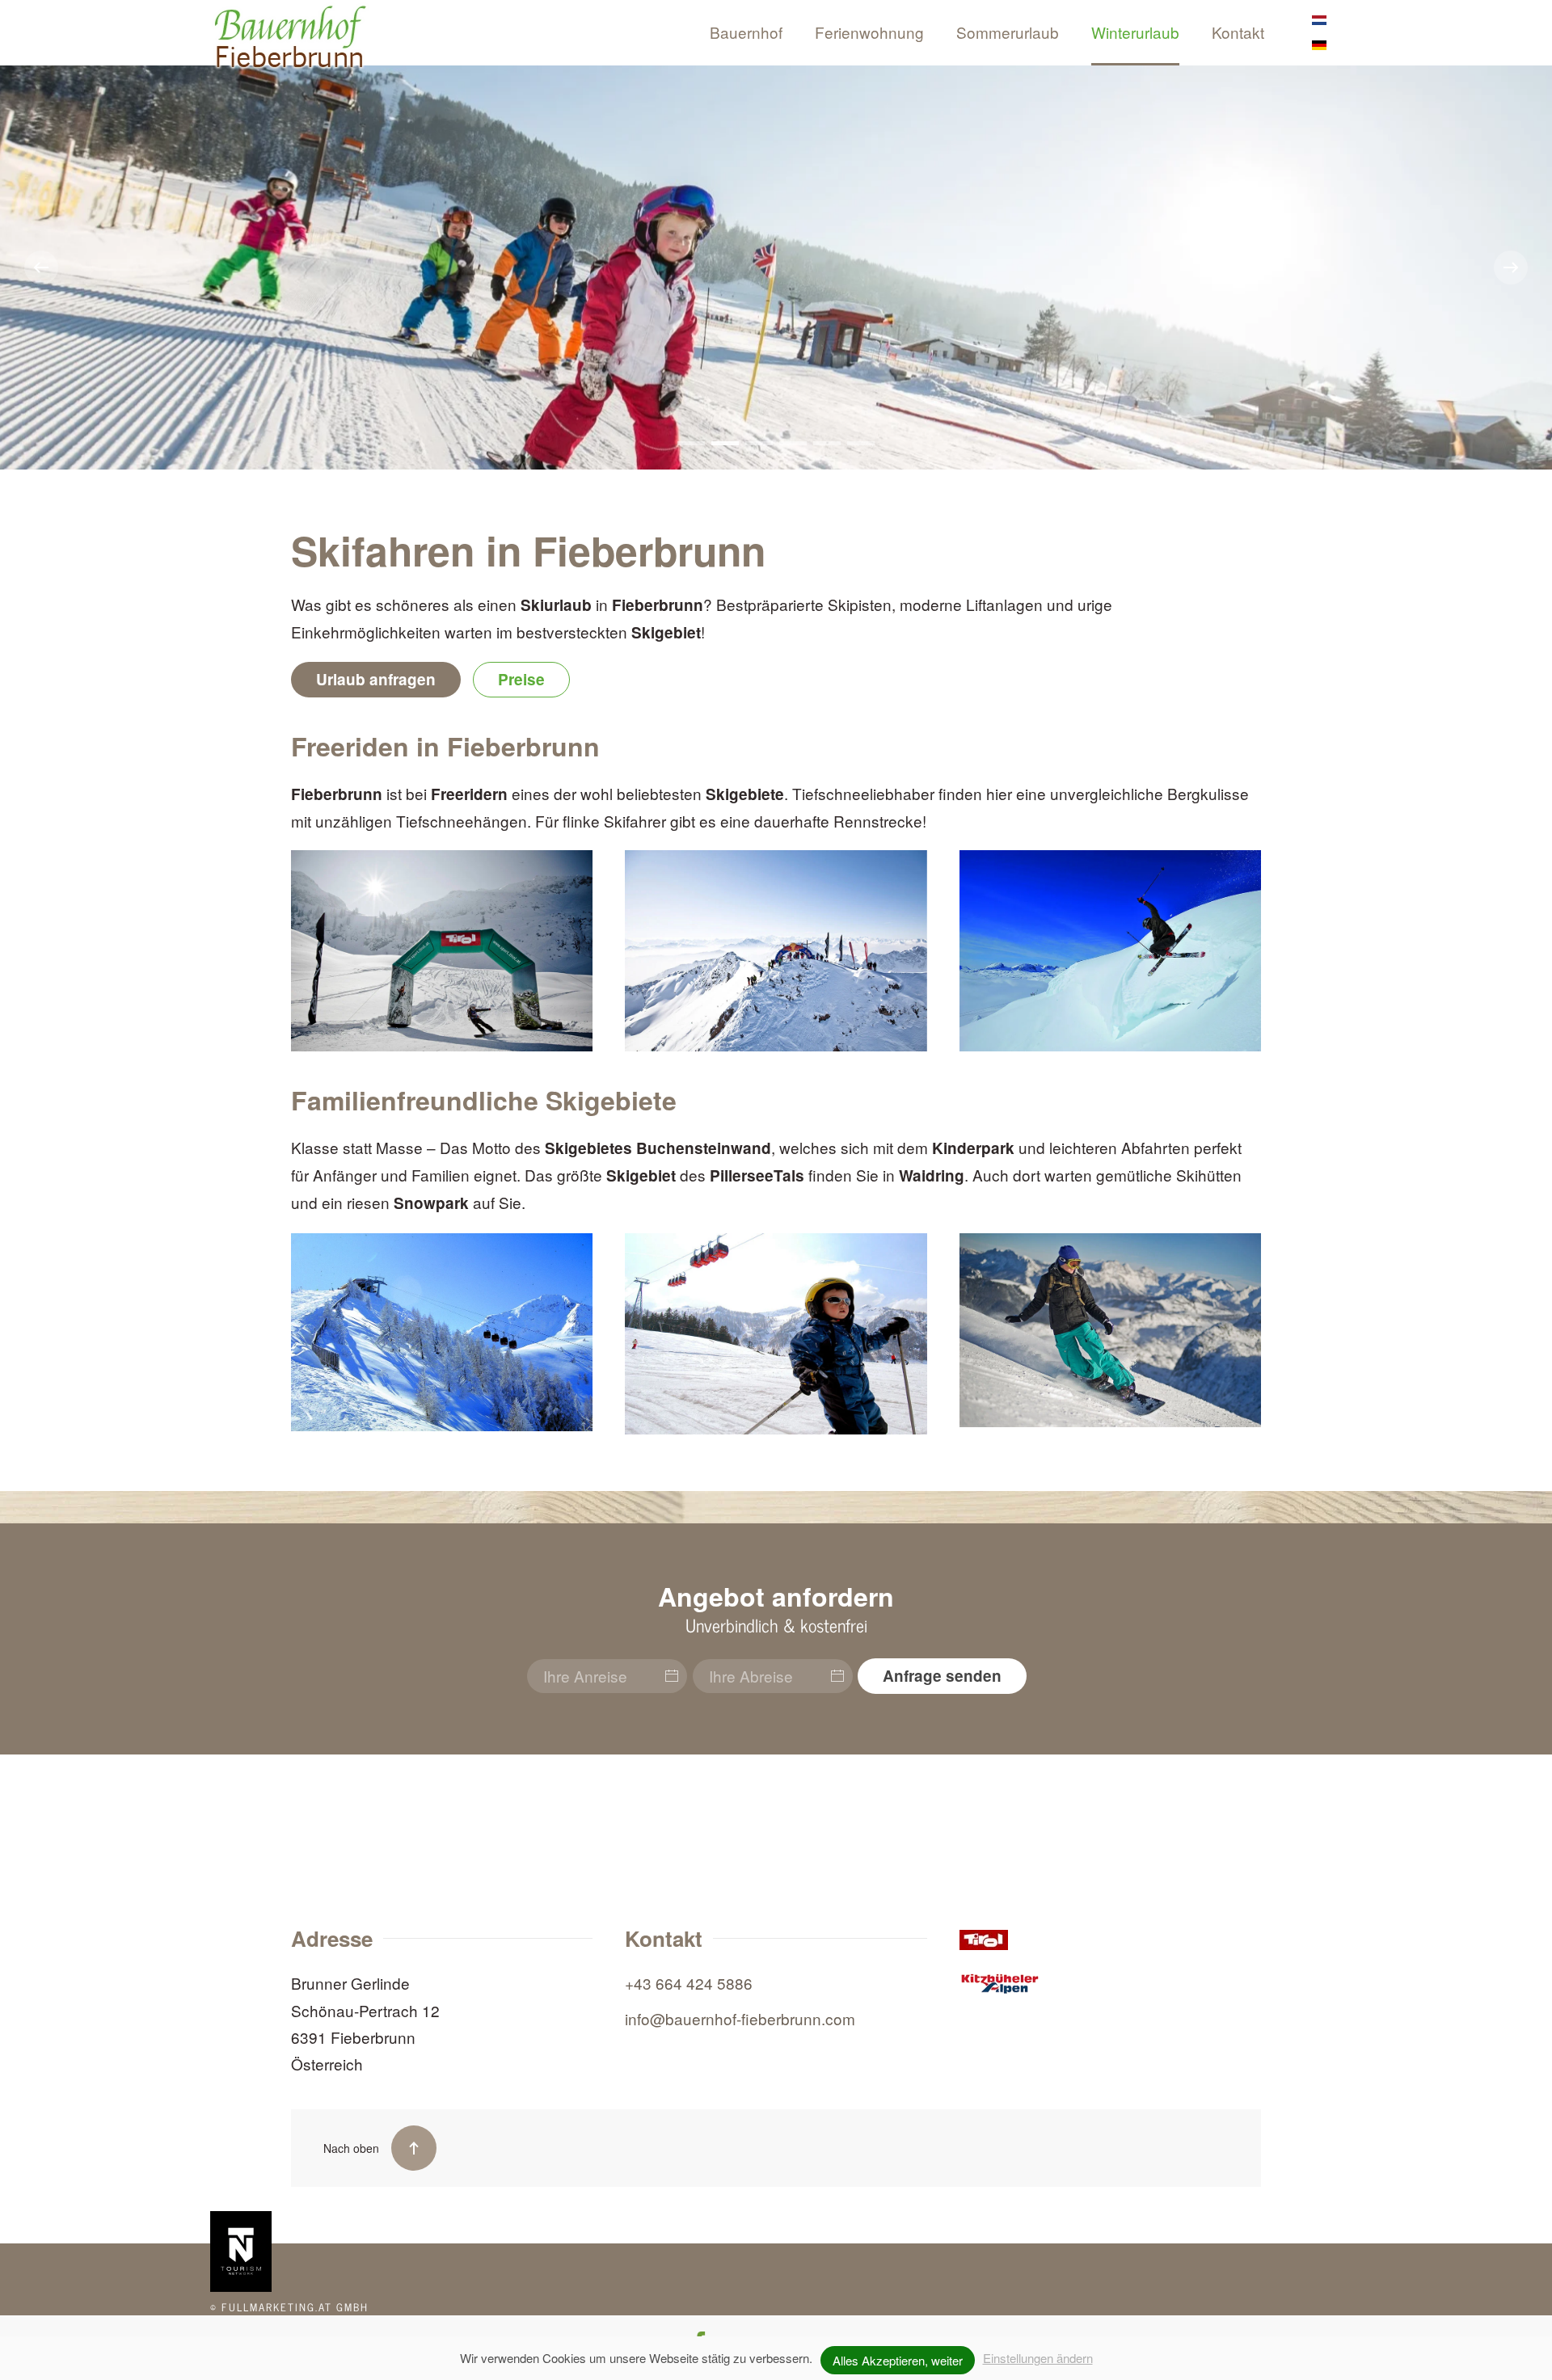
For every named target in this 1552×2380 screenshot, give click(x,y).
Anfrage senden (942, 1676)
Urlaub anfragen (376, 679)
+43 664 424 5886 (689, 1983)
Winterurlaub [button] (1135, 32)
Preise (521, 679)
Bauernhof (746, 32)
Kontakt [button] (1238, 32)
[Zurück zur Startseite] (291, 40)
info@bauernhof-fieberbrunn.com (740, 2018)
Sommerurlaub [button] (1008, 32)
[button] (41, 267)
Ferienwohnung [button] (869, 32)
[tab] (691, 443)
